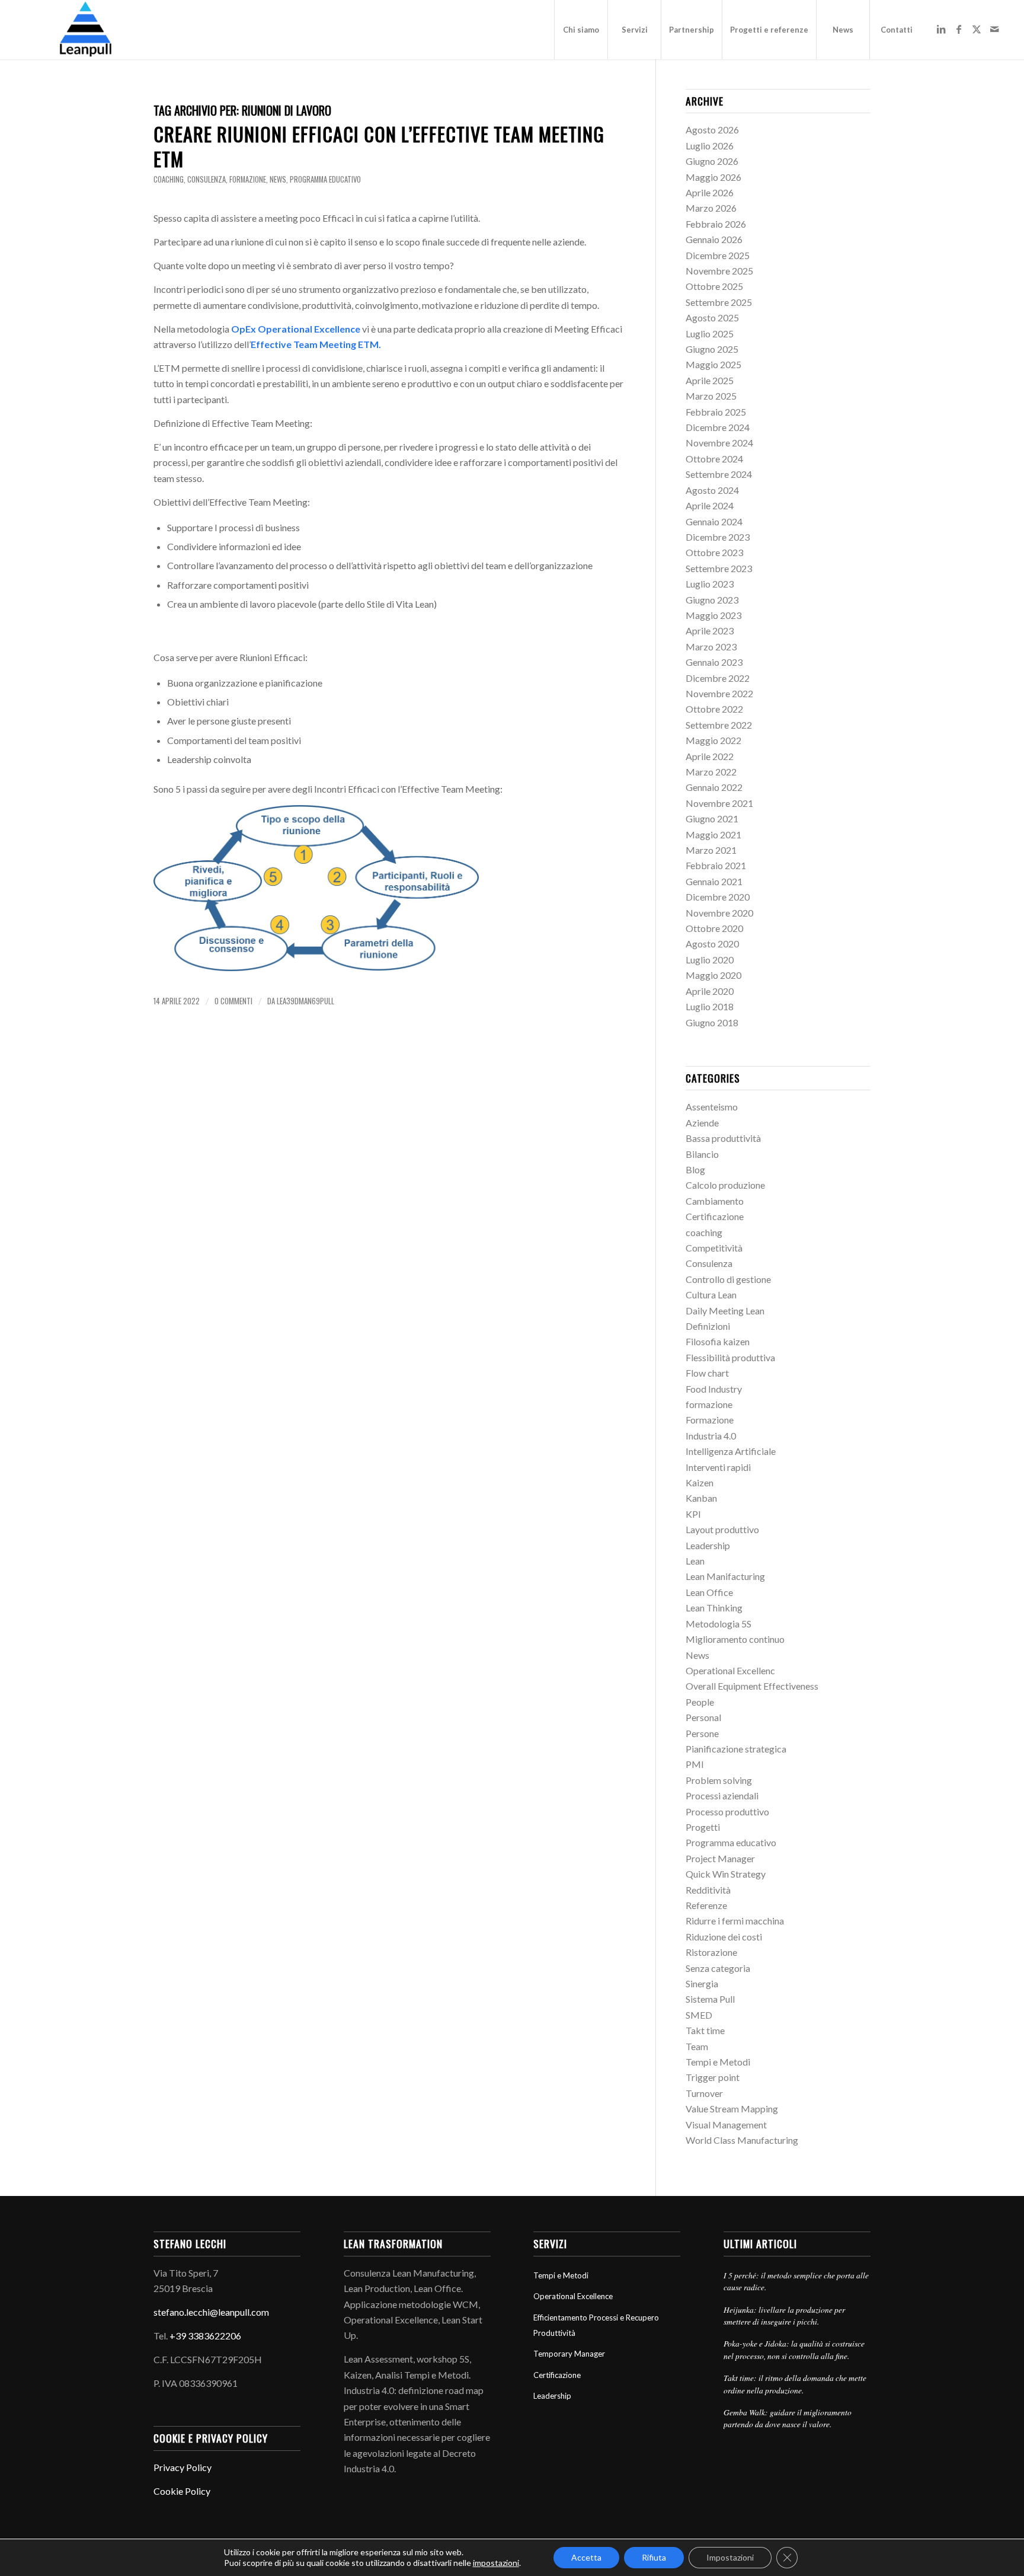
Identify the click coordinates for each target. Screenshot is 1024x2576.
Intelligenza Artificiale (731, 1451)
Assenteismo (712, 1107)
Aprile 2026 (710, 192)
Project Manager (720, 1858)
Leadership (708, 1545)
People (700, 1702)
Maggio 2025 (713, 364)
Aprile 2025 (710, 380)
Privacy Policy (183, 2467)
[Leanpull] (85, 30)
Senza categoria (718, 1968)
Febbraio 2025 (716, 412)
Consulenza (207, 179)
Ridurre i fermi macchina (735, 1921)
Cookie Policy (182, 2491)
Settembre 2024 (719, 474)
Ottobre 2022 (714, 709)
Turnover (704, 2093)
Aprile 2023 (710, 631)
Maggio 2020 (713, 975)
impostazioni (496, 2563)
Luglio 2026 (710, 146)
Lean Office (709, 1592)
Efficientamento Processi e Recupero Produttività (596, 2325)
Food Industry (714, 1389)
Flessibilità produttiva (730, 1357)
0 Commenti (233, 1001)
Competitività (714, 1248)
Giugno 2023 (712, 600)
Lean (695, 1561)
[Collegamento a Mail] (994, 29)
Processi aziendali (722, 1795)
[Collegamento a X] (977, 29)
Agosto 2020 (712, 944)
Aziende (702, 1123)
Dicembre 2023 (718, 537)
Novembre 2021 (719, 803)
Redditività (708, 1890)
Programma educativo (325, 179)
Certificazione (715, 1216)
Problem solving (719, 1780)
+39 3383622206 (205, 2336)
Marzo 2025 (711, 396)
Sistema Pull (710, 1999)
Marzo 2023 (711, 647)
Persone (702, 1733)
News (278, 179)
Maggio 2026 (713, 177)
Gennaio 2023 (714, 662)
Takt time (705, 2030)
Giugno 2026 (712, 161)
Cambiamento (715, 1201)
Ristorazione (711, 1952)
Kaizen (700, 1482)
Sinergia (702, 1983)
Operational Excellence (573, 2296)
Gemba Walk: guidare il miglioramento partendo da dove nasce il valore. (788, 2418)
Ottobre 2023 (714, 552)
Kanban (701, 1498)
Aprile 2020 (710, 991)
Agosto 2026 (712, 130)
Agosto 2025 (712, 317)
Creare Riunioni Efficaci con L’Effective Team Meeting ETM (379, 146)
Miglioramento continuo (735, 1639)
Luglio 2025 (710, 333)
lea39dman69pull (305, 1001)
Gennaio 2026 (714, 239)
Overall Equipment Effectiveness (752, 1686)
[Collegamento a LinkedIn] (941, 29)
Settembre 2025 (719, 302)
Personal (703, 1717)
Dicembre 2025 (718, 255)
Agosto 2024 (712, 490)
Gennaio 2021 (714, 881)
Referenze (706, 1905)
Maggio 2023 (713, 615)
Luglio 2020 (710, 960)
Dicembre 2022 (718, 678)
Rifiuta (654, 2557)
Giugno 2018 (712, 1022)
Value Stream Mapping (732, 2109)
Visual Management (726, 2125)
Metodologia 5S (719, 1624)
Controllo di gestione (728, 1279)
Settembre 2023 (719, 568)
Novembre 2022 (719, 693)
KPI (693, 1514)
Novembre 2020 (719, 913)
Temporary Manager (569, 2354)
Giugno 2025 (712, 349)
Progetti (703, 1827)
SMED (699, 2015)
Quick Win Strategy (726, 1874)
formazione (248, 179)
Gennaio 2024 (714, 521)
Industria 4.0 (711, 1436)
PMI (695, 1764)
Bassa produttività (723, 1138)
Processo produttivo (727, 1812)
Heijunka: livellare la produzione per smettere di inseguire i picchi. (784, 2315)
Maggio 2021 (713, 834)
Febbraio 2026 (716, 224)
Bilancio (702, 1154)
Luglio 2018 (710, 1006)
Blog (695, 1169)
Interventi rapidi (718, 1467)
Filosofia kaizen (718, 1341)
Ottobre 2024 (714, 459)
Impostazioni (730, 2557)
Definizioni (708, 1326)
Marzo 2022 (711, 772)
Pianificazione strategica (736, 1749)
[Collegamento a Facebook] (959, 29)
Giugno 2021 (712, 818)
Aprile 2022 (710, 756)
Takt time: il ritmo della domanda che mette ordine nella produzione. (795, 2384)
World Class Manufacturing (742, 2140)
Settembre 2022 (719, 725)
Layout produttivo (722, 1529)
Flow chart (707, 1373)
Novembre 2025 (719, 271)
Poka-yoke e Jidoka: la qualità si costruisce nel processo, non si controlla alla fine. (794, 2349)
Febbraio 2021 (716, 865)
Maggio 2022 (713, 740)
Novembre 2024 (719, 443)
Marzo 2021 (711, 850)
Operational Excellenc (730, 1670)
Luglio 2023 (710, 584)
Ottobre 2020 (714, 928)
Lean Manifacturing (725, 1576)
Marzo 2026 (711, 208)
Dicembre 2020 (718, 897)
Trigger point (713, 2077)
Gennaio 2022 (714, 787)
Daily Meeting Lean (725, 1311)
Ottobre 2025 (714, 286)
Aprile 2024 (710, 505)
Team (697, 2046)
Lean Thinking (714, 1608)
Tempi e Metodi (718, 2062)
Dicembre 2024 (718, 427)
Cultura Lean (711, 1295)
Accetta (586, 2557)
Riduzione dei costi (724, 1937)
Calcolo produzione (725, 1185)
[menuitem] (581, 30)
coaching (169, 179)
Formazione (710, 1420)
